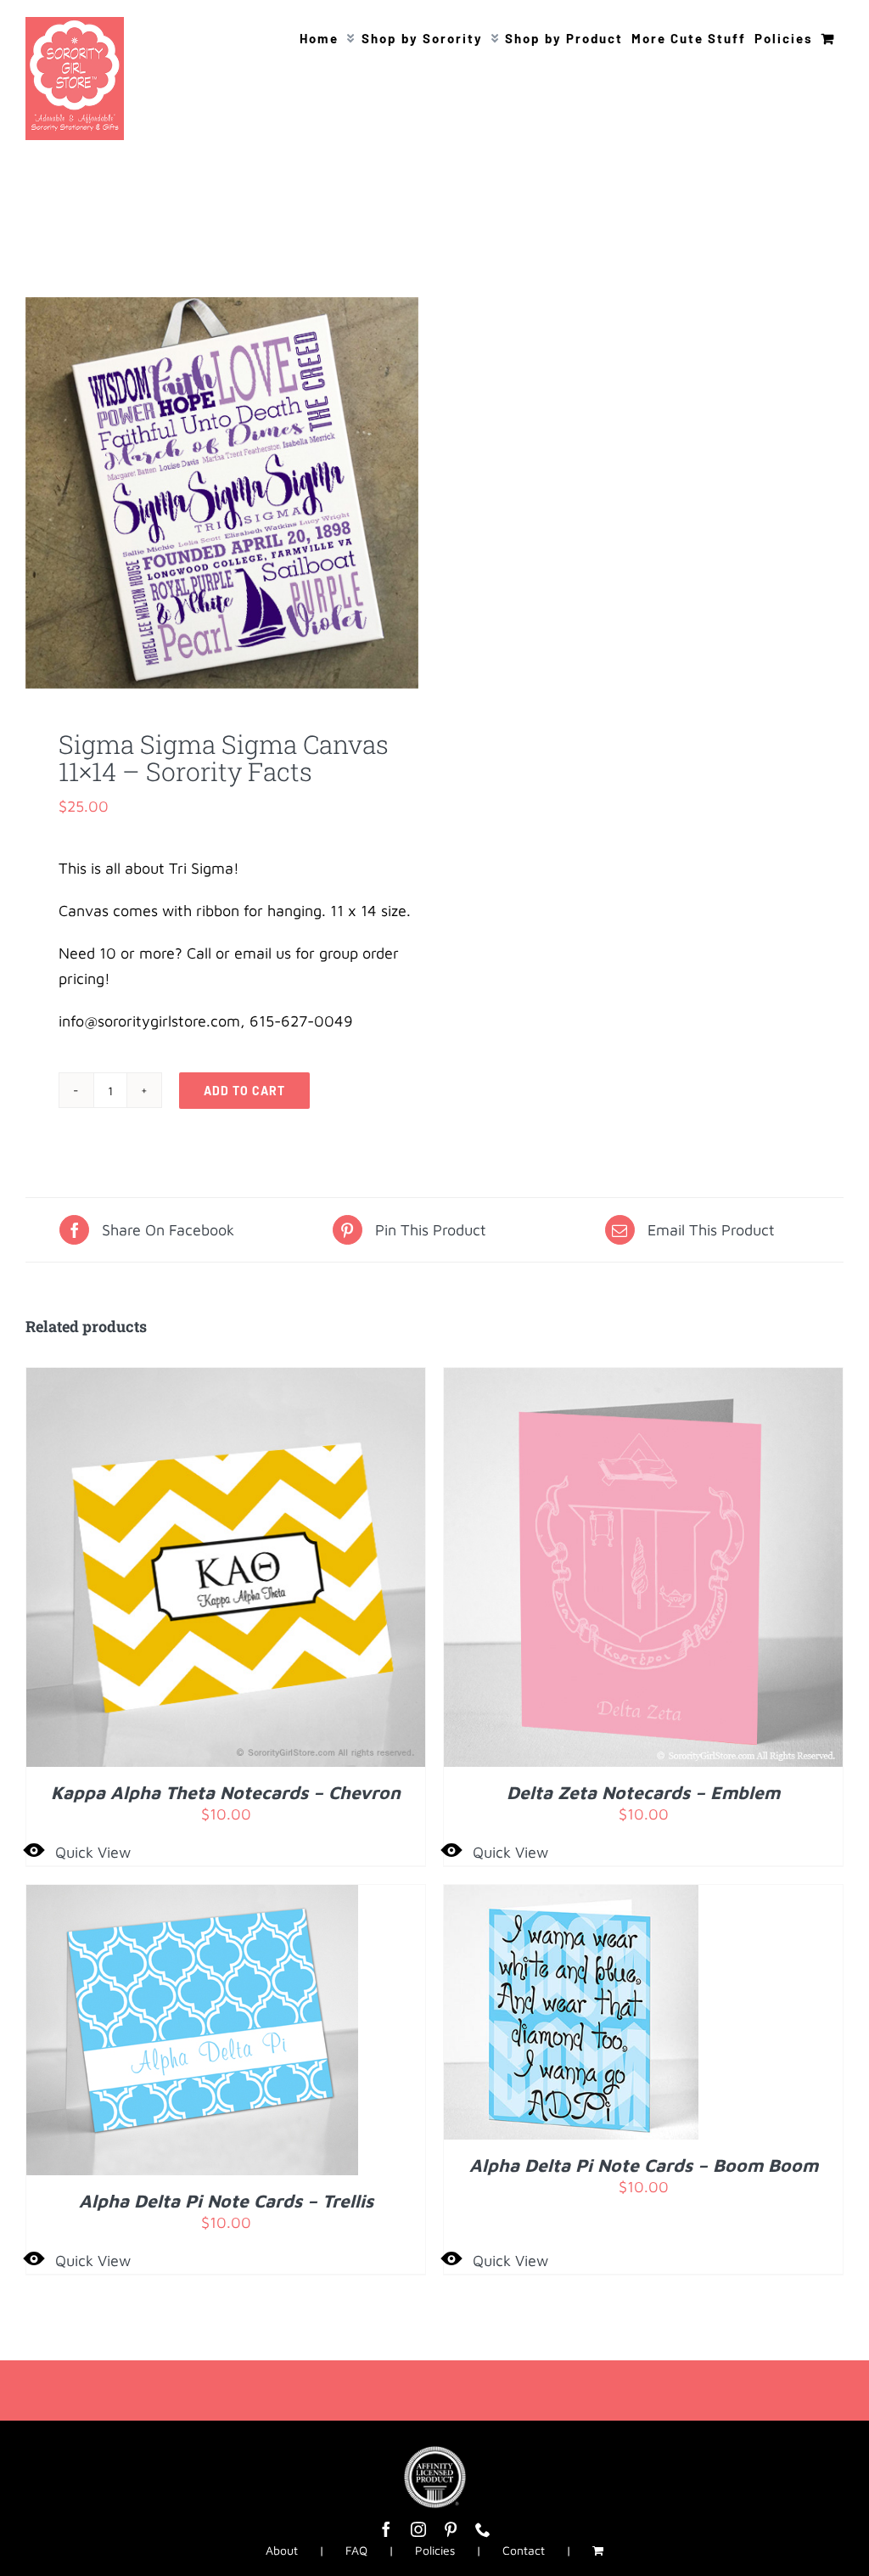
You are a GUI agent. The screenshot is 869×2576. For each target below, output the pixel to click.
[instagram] (418, 2529)
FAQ (356, 2550)
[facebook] (386, 2529)
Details (278, 1571)
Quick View (93, 1852)
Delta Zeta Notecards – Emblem (643, 1792)
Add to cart (244, 1091)
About (282, 2550)
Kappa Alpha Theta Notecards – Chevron (226, 1792)
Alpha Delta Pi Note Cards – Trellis (226, 2201)
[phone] (483, 2529)
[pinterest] (451, 2529)
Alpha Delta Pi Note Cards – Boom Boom (644, 2165)
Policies (435, 2550)
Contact (524, 2550)
